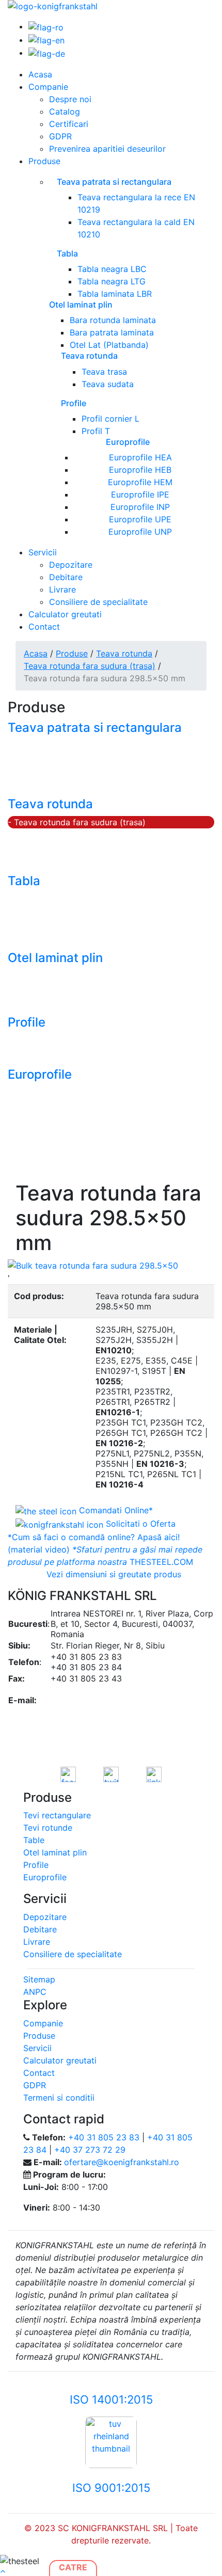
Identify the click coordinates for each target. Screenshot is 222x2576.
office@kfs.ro (77, 1700)
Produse (44, 161)
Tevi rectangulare (57, 1815)
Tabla (24, 881)
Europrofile (40, 1074)
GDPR (60, 136)
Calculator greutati (65, 614)
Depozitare (71, 565)
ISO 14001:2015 (111, 2399)
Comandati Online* (115, 1510)
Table (34, 1840)
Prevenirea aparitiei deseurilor (107, 149)
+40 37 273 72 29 (90, 2150)
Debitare (66, 577)
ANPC (35, 1992)
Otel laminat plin (55, 958)
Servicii (43, 552)
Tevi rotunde (48, 1828)
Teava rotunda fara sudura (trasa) (90, 666)
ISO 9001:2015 (111, 2488)
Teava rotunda (124, 653)
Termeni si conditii (59, 2098)
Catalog (65, 111)
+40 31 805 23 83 (104, 2137)
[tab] (111, 1574)
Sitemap (39, 1979)
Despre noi (70, 99)
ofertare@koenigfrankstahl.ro (108, 1710)
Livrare (62, 589)
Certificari (69, 124)
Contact (44, 627)
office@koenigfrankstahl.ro (104, 1690)
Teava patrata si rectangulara (95, 727)
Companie (48, 87)
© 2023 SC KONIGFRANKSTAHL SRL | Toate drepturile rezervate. (111, 2534)
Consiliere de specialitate (98, 602)
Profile (27, 1022)
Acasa (40, 74)
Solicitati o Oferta (139, 1524)
